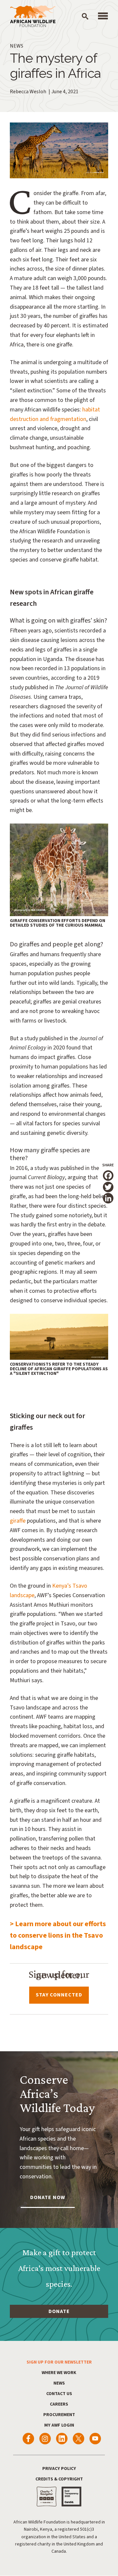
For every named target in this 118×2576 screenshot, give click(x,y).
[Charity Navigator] (47, 2497)
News (59, 2383)
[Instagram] (45, 2439)
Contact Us (59, 2394)
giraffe (18, 1521)
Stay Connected (59, 1995)
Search (85, 16)
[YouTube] (95, 2439)
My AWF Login (59, 2425)
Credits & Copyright (59, 2479)
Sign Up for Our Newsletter (59, 2362)
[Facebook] (28, 2439)
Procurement (59, 2415)
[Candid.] (71, 2497)
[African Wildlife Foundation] (33, 17)
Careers (59, 2404)
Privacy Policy (59, 2469)
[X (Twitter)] (79, 2439)
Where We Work (59, 2373)
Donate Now (48, 2197)
